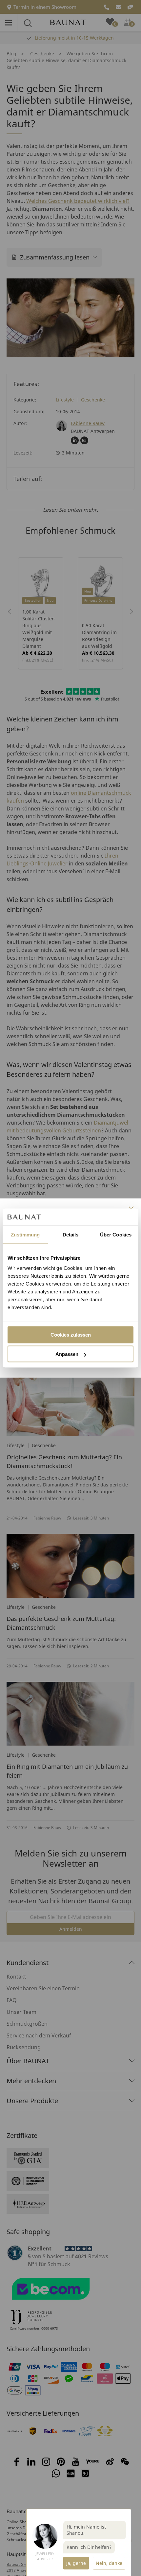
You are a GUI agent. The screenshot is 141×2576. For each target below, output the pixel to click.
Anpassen (67, 1354)
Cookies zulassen (71, 1335)
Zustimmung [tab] (25, 1234)
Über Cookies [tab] (116, 1234)
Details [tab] (71, 1234)
